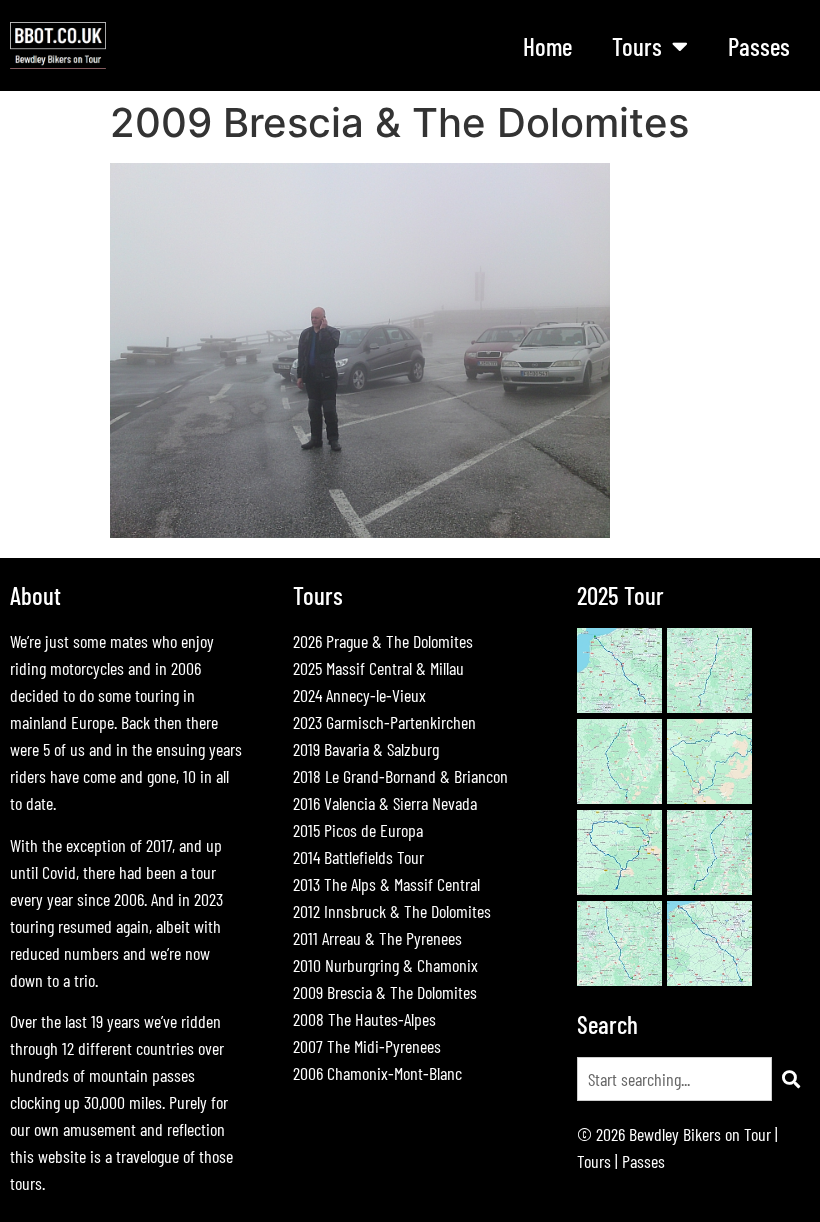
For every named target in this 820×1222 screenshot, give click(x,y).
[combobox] (674, 1079)
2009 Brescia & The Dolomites (385, 992)
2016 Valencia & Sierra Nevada (385, 803)
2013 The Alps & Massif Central (386, 884)
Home (547, 46)
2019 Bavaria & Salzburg (366, 749)
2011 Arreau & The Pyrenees (377, 938)
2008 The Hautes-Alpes (364, 1019)
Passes (759, 46)
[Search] (791, 1079)
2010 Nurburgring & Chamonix (385, 965)
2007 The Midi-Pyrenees (367, 1046)
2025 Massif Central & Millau (378, 668)
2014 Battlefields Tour (358, 857)
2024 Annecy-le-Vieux (359, 695)
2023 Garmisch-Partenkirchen (384, 722)
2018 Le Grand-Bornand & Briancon (400, 776)
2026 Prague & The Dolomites (383, 641)
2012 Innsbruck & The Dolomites (392, 911)
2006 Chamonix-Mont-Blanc (377, 1073)
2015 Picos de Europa (358, 830)
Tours (594, 1161)
